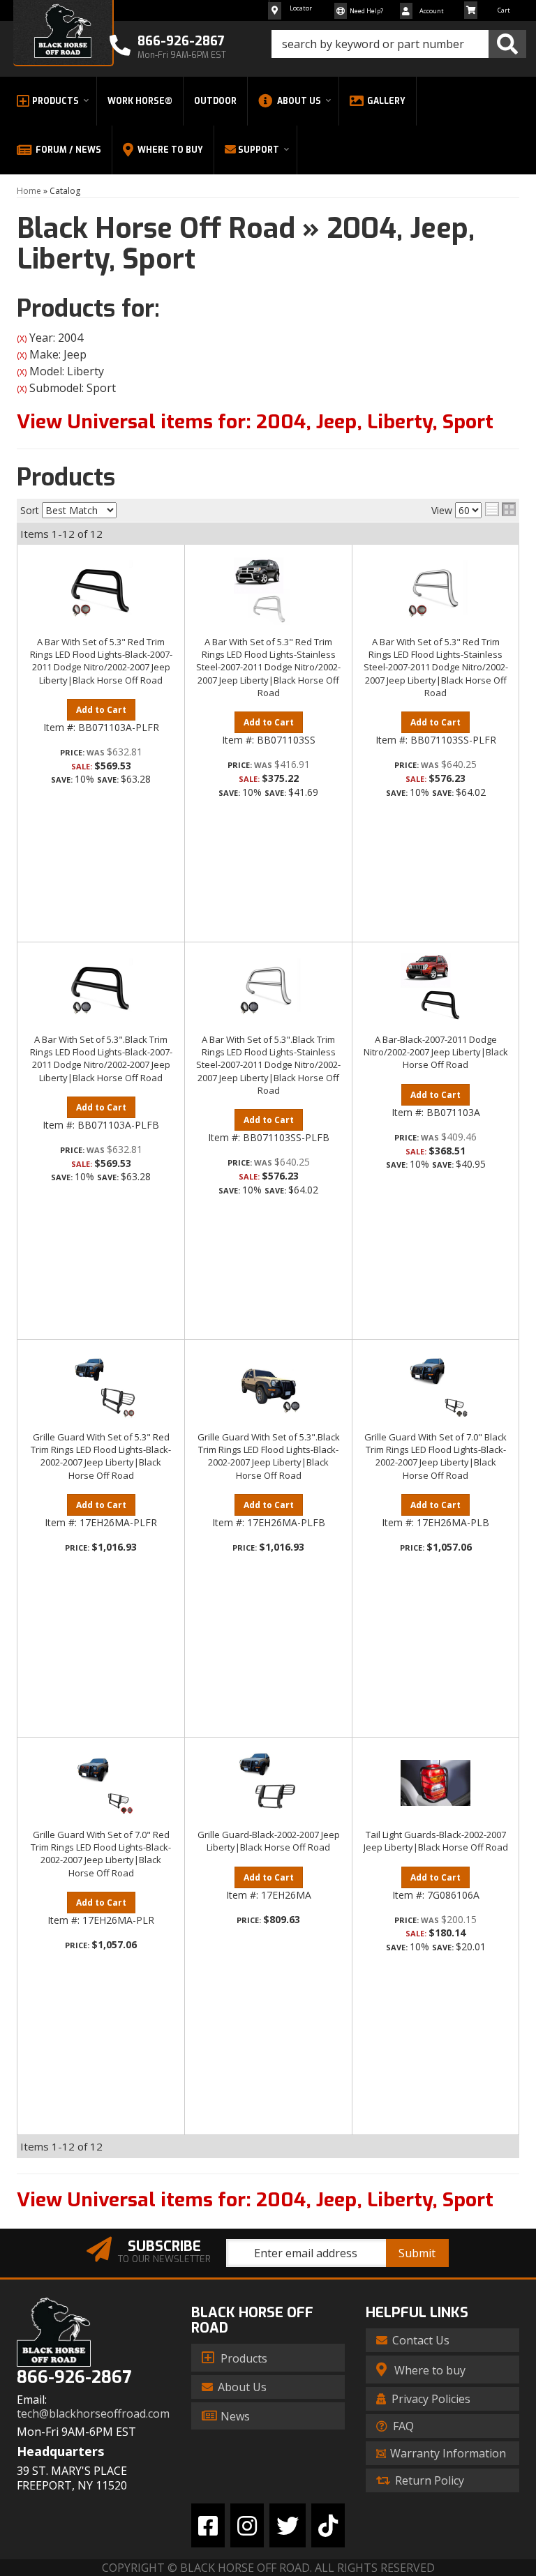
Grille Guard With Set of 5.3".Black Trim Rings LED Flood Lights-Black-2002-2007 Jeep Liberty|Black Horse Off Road (269, 1456)
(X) (22, 339)
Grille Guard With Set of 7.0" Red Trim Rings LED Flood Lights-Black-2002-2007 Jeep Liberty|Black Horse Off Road (101, 1854)
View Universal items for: (255, 422)
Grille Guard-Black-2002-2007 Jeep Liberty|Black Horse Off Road (269, 1841)
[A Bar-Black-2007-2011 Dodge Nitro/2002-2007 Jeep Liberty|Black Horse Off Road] (435, 988)
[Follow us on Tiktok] (328, 2525)
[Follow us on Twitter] (288, 2525)
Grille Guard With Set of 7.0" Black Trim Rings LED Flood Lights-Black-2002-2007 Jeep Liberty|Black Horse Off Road (435, 1456)
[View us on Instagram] (247, 2525)
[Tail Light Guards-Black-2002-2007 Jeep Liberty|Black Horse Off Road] (435, 1783)
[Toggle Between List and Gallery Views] (500, 509)
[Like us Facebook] (208, 2525)
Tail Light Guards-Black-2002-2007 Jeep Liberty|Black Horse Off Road (436, 1841)
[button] (399, 44)
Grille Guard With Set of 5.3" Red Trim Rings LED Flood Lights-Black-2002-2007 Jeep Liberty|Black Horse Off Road (101, 1456)
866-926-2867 (74, 2378)
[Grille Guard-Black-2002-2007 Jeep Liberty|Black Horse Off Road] (268, 1783)
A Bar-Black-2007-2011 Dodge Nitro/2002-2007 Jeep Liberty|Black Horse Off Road (436, 1052)
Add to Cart (101, 710)
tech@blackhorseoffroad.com (93, 2414)
